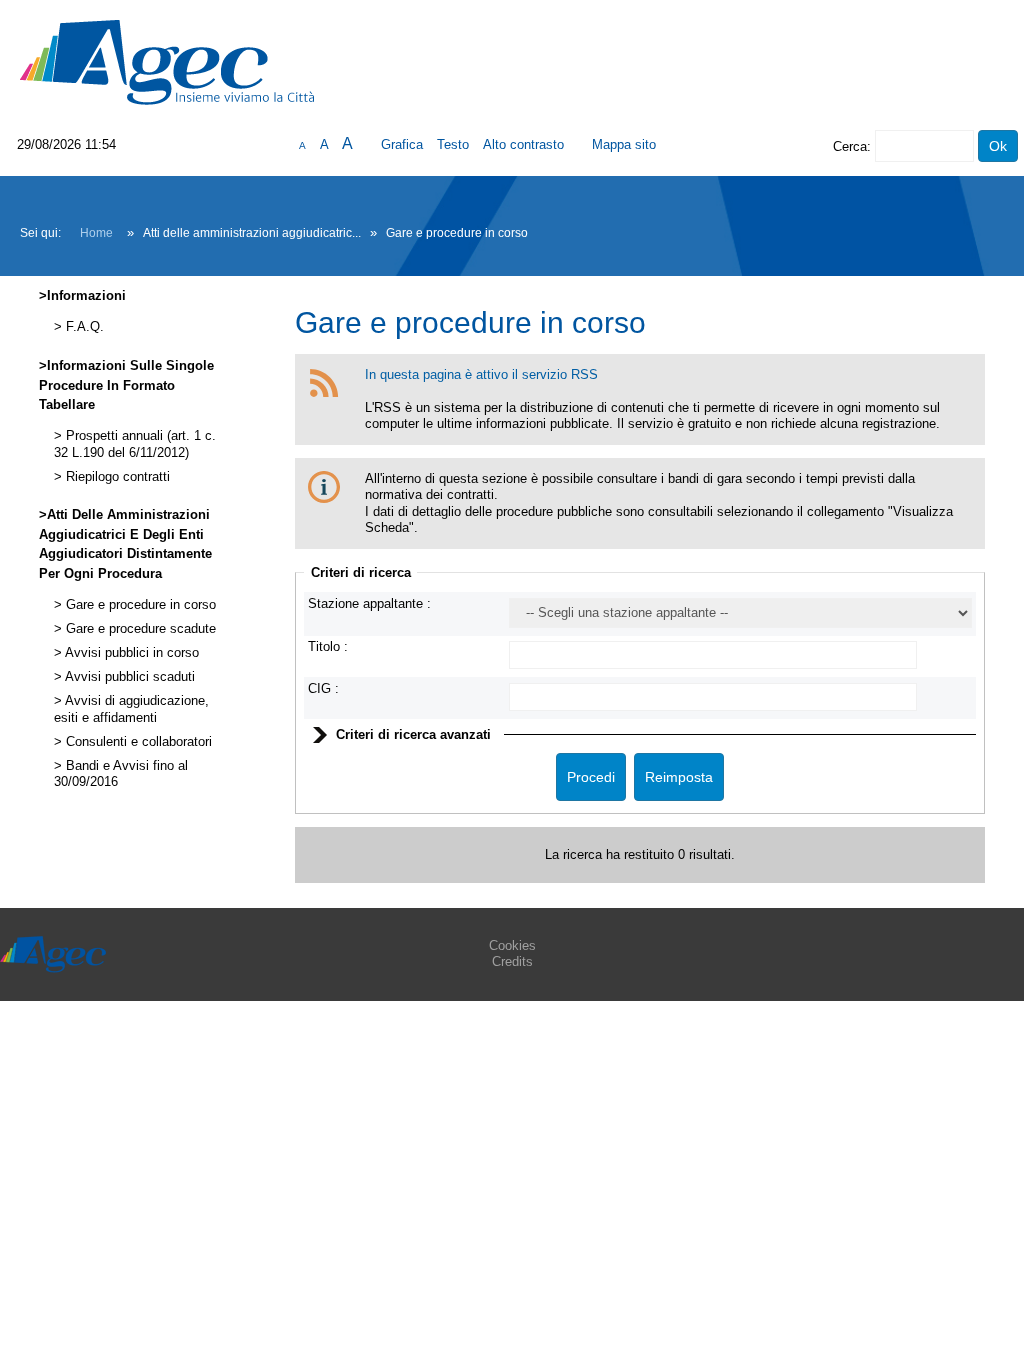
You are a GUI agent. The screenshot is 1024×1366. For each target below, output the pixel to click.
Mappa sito (624, 144)
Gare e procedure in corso (139, 605)
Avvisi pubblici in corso (130, 653)
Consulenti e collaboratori (137, 742)
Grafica (402, 144)
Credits (512, 961)
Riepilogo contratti (116, 477)
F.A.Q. (83, 327)
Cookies (512, 945)
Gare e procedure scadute (139, 629)
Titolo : (328, 646)
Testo (453, 144)
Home (96, 233)
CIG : (323, 688)
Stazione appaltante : (369, 603)
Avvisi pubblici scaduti (128, 677)
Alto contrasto (523, 144)
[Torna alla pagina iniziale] (167, 61)
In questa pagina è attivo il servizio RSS (481, 374)
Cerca (850, 146)
